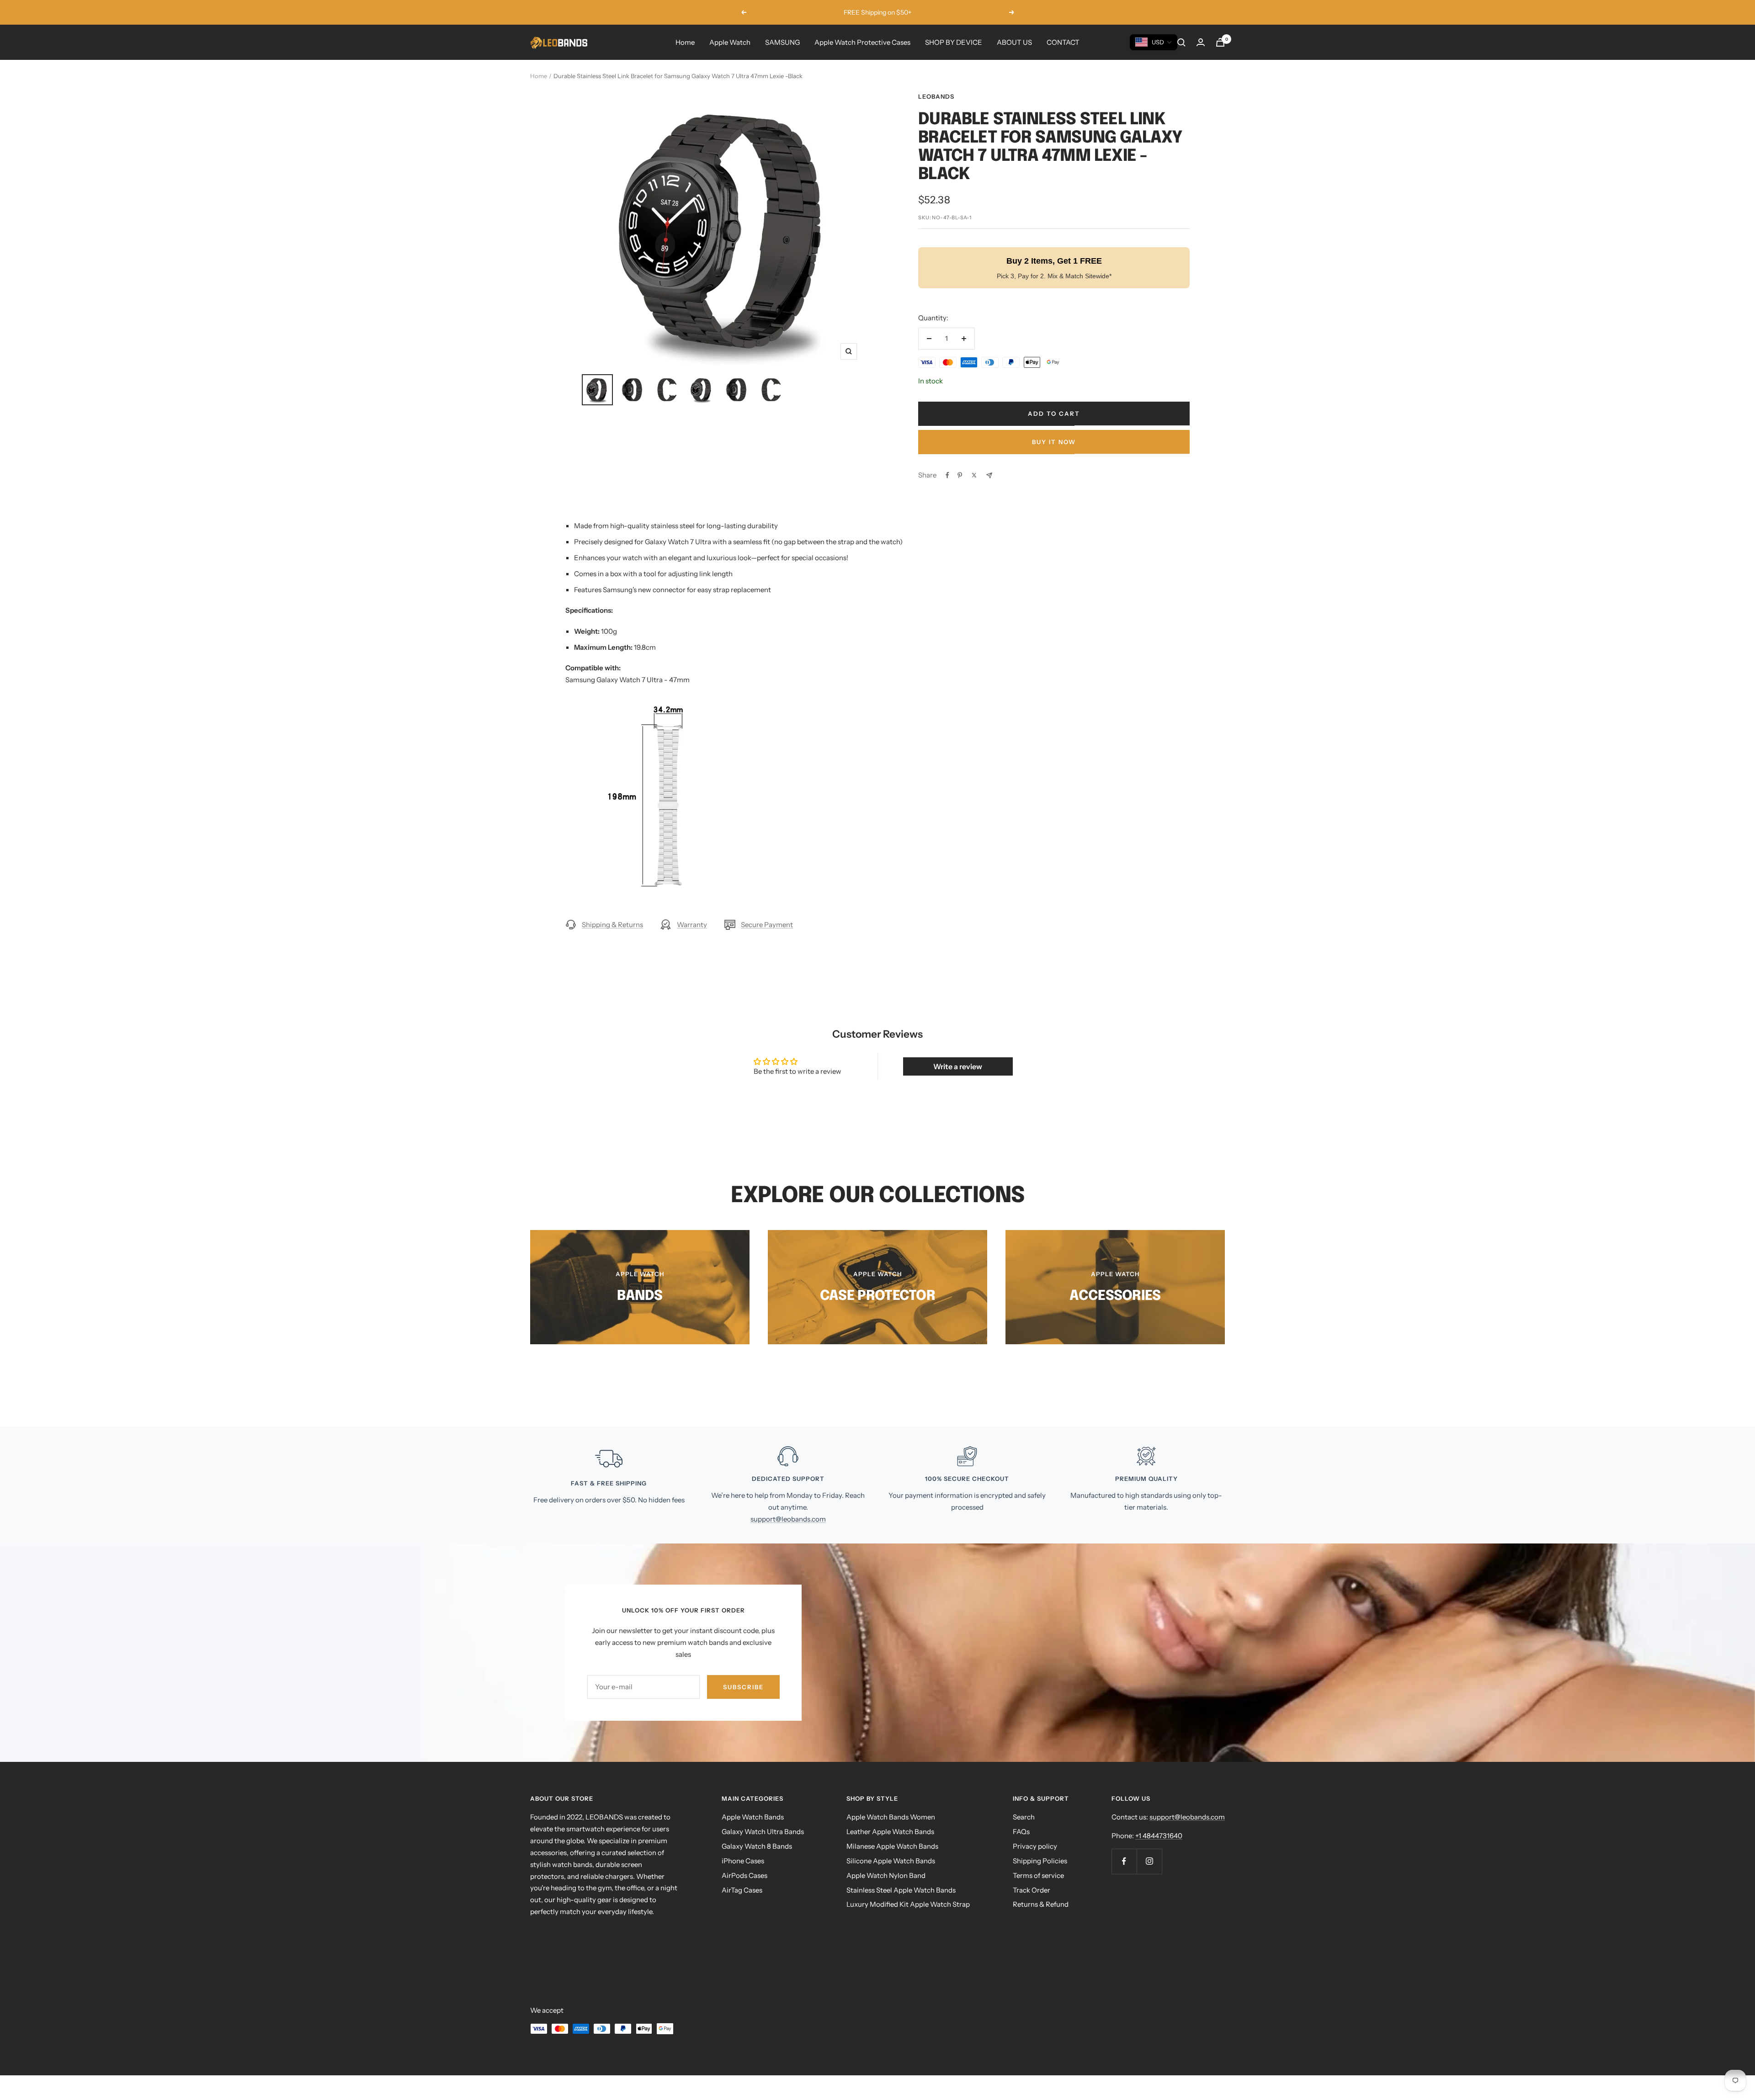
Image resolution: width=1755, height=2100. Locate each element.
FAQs (1021, 1832)
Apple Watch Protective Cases (862, 42)
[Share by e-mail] (989, 475)
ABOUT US (1014, 42)
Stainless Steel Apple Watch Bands (901, 1890)
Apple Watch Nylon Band (886, 1875)
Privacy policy (1035, 1846)
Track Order (1032, 1890)
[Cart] (1220, 42)
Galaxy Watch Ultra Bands (763, 1832)
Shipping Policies (1040, 1861)
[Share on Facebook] (947, 475)
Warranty (692, 925)
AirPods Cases (745, 1875)
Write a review (958, 1066)
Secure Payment (767, 925)
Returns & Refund (1041, 1904)
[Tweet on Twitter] (974, 475)
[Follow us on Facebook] (1124, 1861)
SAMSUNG (782, 42)
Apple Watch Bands (753, 1817)
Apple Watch (730, 42)
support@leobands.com (788, 1519)
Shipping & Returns (612, 925)
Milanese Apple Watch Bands (892, 1846)
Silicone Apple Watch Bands (891, 1861)
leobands (936, 96)
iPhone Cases (743, 1861)
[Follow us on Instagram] (1149, 1861)
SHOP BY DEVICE (954, 42)
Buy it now (1054, 442)
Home (685, 42)
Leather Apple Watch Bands (890, 1832)
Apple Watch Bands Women (891, 1817)
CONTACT (1063, 42)
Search (1024, 1817)
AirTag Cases (742, 1890)
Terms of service (1038, 1875)
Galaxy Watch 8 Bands (757, 1846)
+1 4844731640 (1159, 1836)
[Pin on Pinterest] (960, 475)
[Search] (1181, 42)
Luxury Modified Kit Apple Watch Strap (908, 1904)
